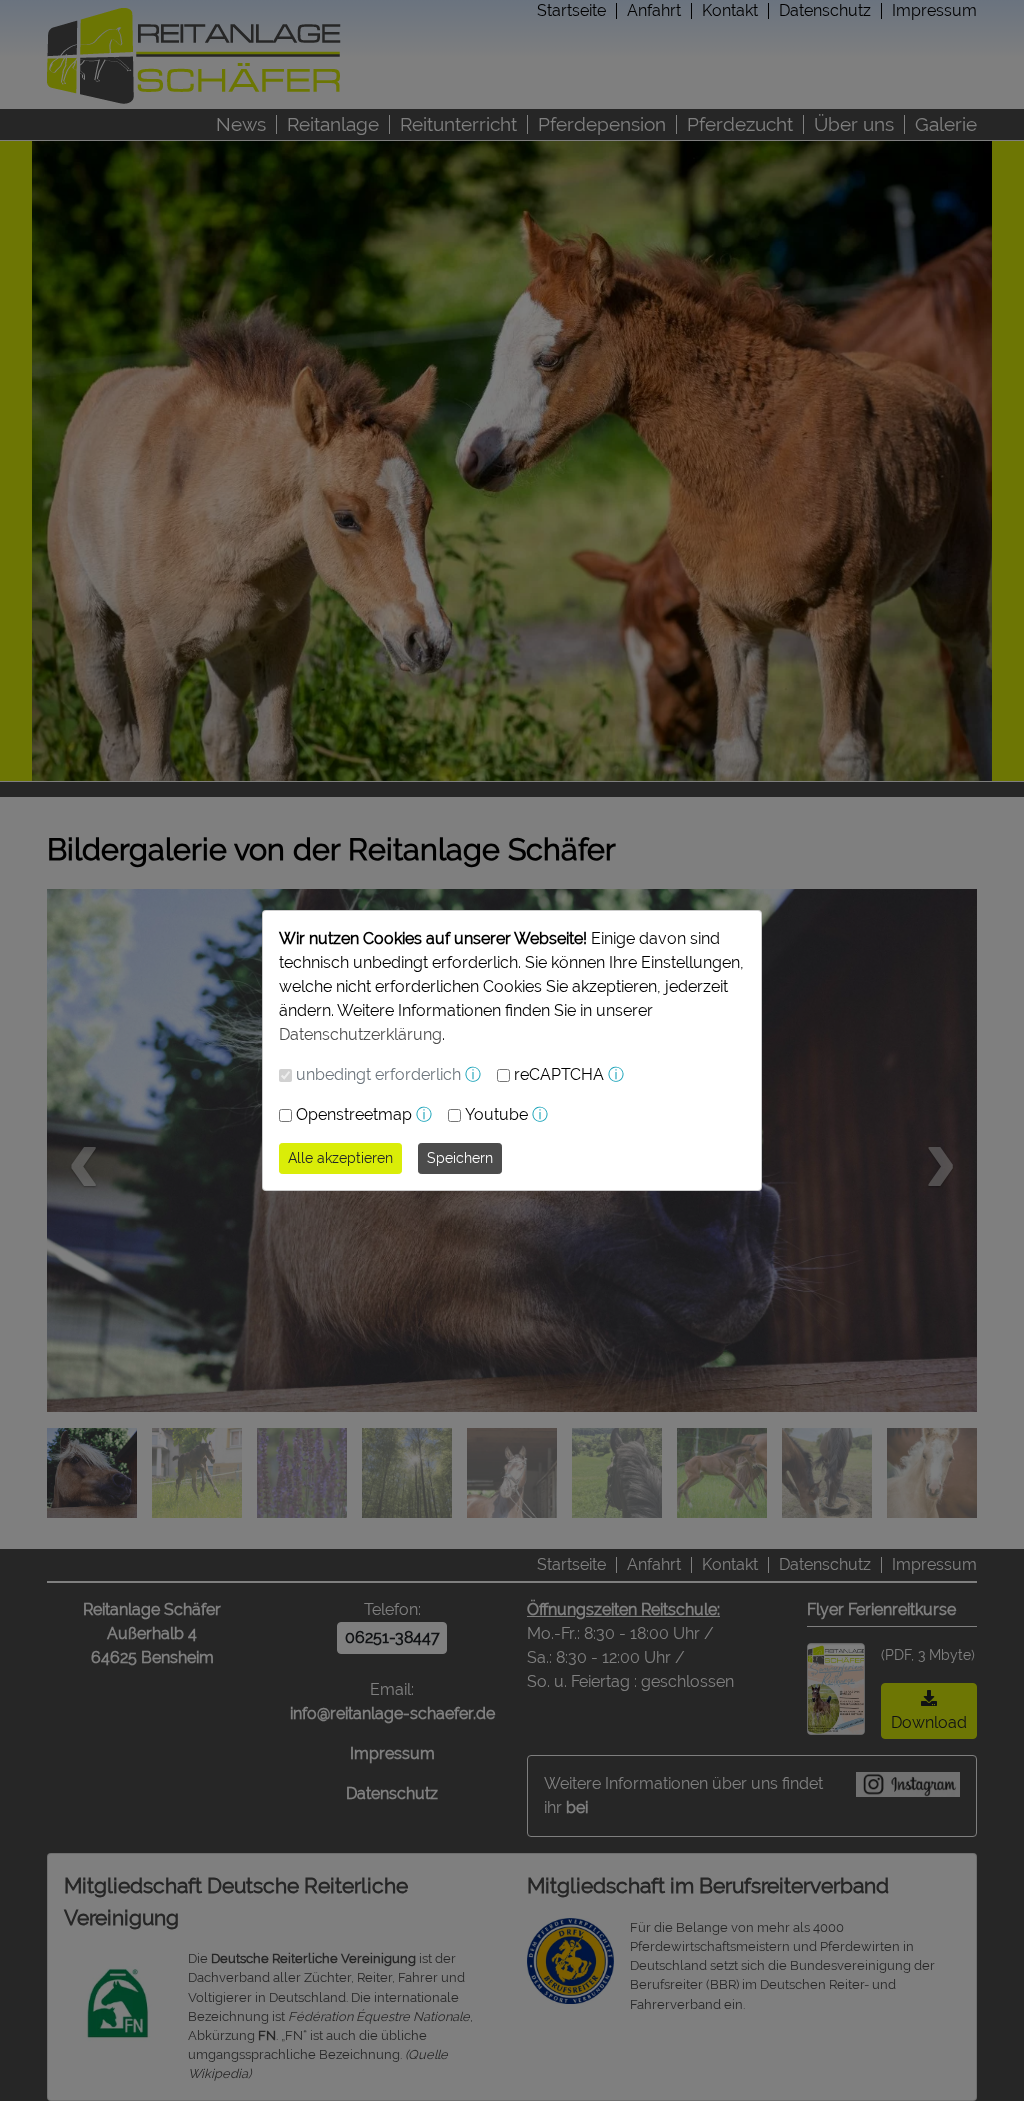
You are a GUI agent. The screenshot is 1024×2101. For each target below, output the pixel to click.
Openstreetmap (354, 1114)
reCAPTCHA (559, 1074)
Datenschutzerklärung (360, 1034)
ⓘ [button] (473, 1074)
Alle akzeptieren (340, 1158)
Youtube (496, 1114)
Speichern (460, 1158)
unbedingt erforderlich (378, 1074)
